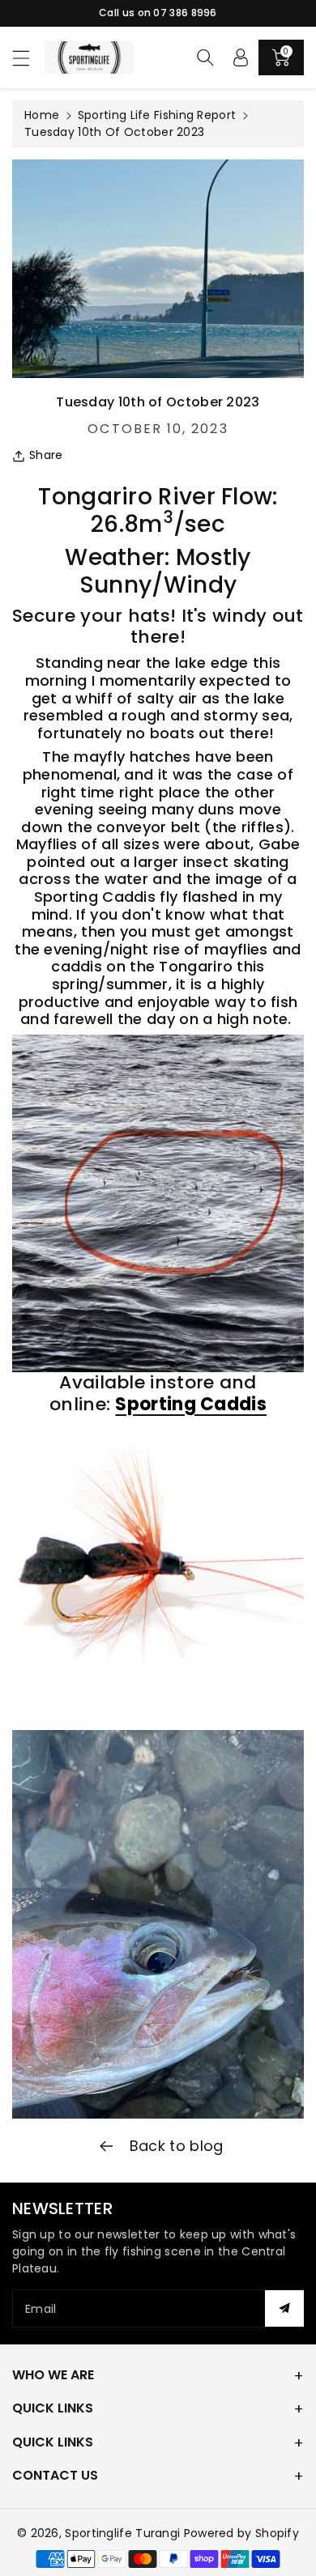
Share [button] (46, 455)
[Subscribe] (284, 2308)
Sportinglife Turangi (124, 2533)
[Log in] (241, 57)
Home (42, 115)
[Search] (205, 57)
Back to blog (175, 2146)
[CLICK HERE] (158, 1566)
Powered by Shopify (241, 2533)
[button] (28, 58)
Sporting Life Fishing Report (157, 115)
